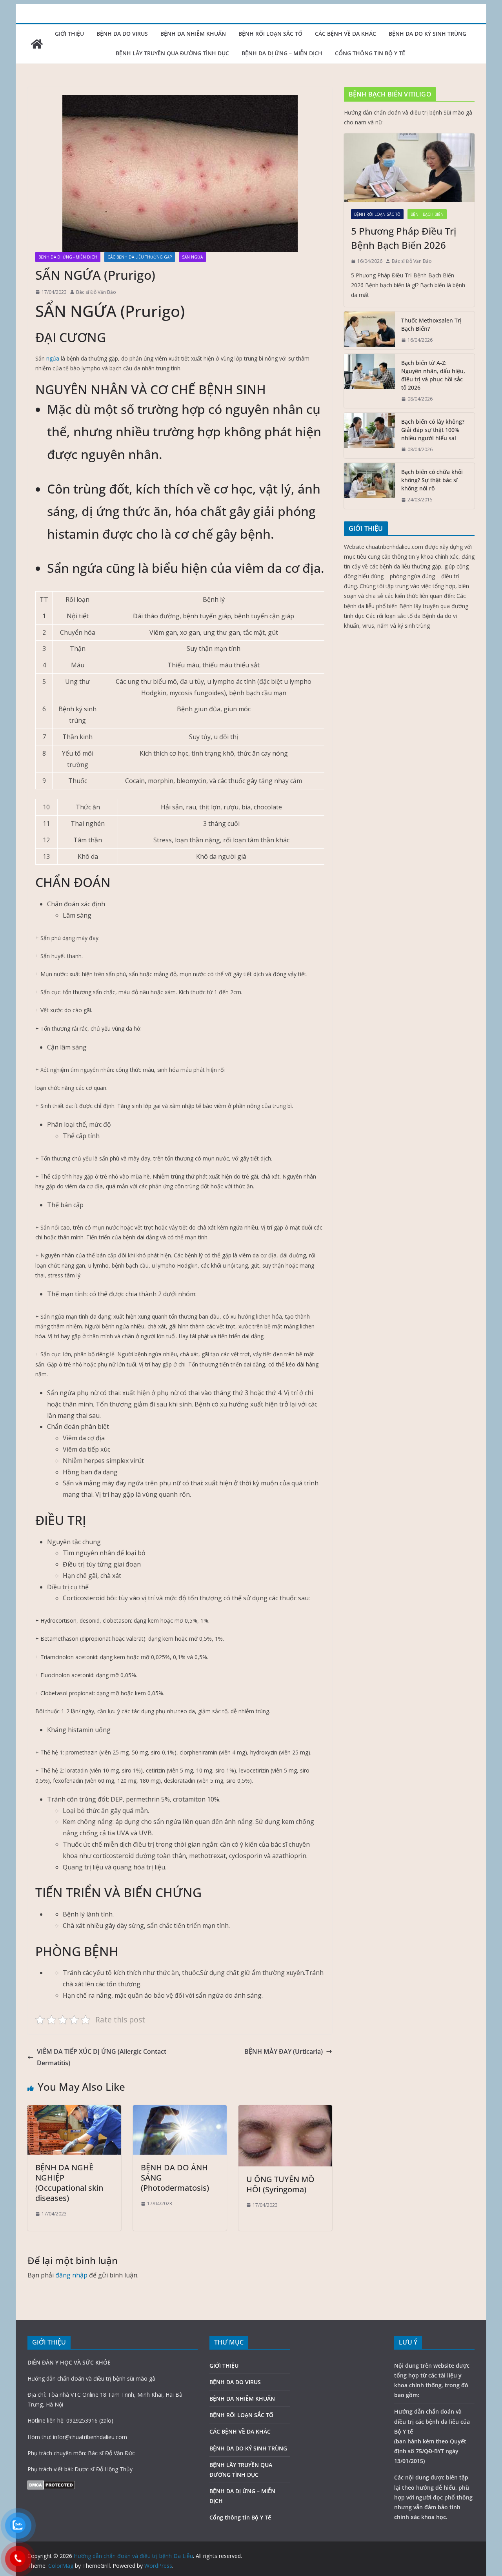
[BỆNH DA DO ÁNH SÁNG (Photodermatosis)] (180, 2111)
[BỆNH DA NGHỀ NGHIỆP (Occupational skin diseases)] (74, 2111)
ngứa (53, 358)
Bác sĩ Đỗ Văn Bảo (96, 292)
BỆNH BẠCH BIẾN (427, 214)
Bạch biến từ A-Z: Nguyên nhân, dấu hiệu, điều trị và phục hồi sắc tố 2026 (433, 375)
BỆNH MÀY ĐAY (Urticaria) (284, 2051)
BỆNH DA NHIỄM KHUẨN (193, 34)
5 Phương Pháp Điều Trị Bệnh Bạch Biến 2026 (404, 238)
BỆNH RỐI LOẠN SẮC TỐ (270, 34)
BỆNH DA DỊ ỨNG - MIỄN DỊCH (68, 257)
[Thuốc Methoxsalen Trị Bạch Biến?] (369, 330)
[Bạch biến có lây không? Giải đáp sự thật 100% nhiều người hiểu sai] (369, 436)
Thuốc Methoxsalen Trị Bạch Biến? (431, 324)
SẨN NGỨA (192, 257)
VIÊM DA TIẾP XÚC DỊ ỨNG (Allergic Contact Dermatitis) (102, 2057)
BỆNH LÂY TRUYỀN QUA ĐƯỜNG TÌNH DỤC (172, 53)
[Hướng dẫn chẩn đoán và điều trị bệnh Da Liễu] (37, 44)
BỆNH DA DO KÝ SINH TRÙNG (427, 34)
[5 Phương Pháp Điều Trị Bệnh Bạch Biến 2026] (409, 168)
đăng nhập (71, 2275)
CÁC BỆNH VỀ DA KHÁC (346, 34)
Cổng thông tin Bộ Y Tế (370, 53)
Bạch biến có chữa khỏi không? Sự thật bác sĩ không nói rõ (432, 480)
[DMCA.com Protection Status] (51, 2485)
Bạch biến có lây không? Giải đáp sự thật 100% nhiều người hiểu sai (433, 430)
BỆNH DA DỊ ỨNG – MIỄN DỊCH (282, 53)
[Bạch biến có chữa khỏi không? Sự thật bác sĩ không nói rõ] (369, 486)
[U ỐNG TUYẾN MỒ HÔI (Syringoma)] (285, 2111)
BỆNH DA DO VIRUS (122, 34)
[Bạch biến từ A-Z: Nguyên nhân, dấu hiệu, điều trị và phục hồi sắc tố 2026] (369, 381)
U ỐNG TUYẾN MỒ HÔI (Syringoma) (280, 2184)
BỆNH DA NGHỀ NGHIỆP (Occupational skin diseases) (69, 2183)
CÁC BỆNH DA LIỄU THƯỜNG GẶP (140, 257)
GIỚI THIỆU (69, 34)
